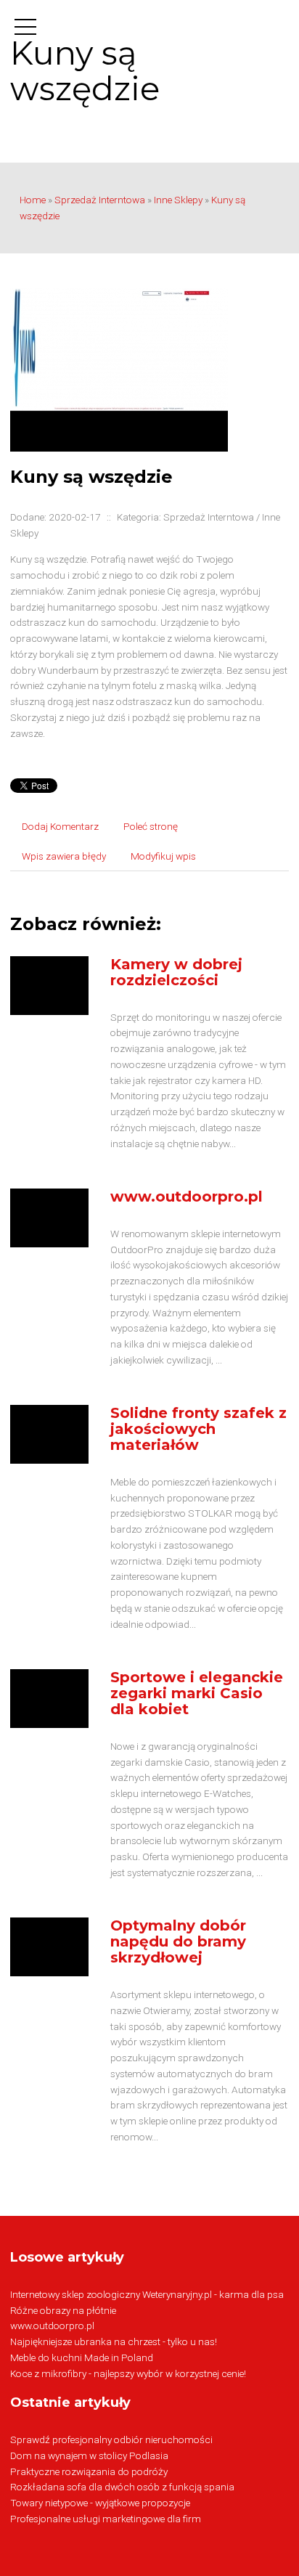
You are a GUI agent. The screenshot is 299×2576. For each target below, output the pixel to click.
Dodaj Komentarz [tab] (60, 826)
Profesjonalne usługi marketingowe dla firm (106, 2519)
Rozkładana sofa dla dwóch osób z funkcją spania (122, 2487)
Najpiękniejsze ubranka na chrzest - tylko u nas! (114, 2341)
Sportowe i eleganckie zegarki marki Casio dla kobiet (197, 1693)
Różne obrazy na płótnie (63, 2310)
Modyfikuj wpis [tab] (163, 856)
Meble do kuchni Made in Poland (82, 2357)
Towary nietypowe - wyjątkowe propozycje (100, 2503)
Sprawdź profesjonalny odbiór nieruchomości (111, 2440)
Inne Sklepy (178, 200)
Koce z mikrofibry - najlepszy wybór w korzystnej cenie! (128, 2373)
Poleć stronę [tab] (151, 826)
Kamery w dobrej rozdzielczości (176, 972)
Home (33, 200)
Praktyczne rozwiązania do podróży (89, 2471)
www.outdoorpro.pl (187, 1197)
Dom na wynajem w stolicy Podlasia (89, 2455)
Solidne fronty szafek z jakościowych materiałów (198, 1429)
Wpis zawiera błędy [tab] (64, 856)
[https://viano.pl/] (119, 369)
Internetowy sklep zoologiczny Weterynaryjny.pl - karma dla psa (147, 2294)
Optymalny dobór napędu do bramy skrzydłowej (178, 1941)
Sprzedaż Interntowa (100, 200)
